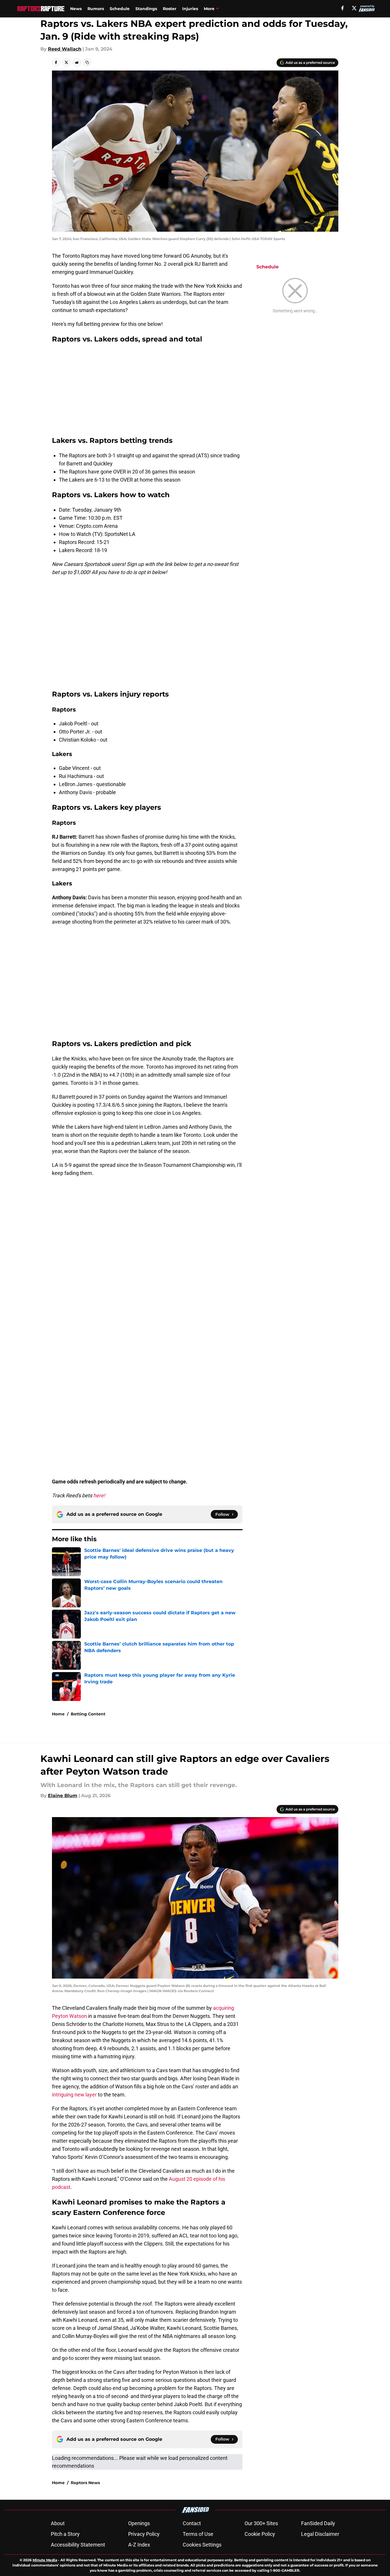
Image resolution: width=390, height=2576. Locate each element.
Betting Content (88, 1714)
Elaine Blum (63, 1796)
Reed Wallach (65, 49)
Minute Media (45, 2560)
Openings (139, 2523)
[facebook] (343, 8)
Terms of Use (198, 2534)
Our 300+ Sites (261, 2523)
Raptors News (85, 2483)
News (76, 9)
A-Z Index (139, 2545)
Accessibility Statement (78, 2545)
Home (58, 1714)
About (58, 2523)
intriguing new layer (74, 2095)
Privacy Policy (144, 2534)
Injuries (190, 9)
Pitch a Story (65, 2534)
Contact (192, 2523)
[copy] (87, 62)
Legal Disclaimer (320, 2534)
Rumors (96, 9)
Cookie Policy (260, 2534)
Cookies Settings (202, 2545)
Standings (146, 9)
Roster (170, 9)
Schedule (120, 9)
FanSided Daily (318, 2523)
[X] (354, 8)
